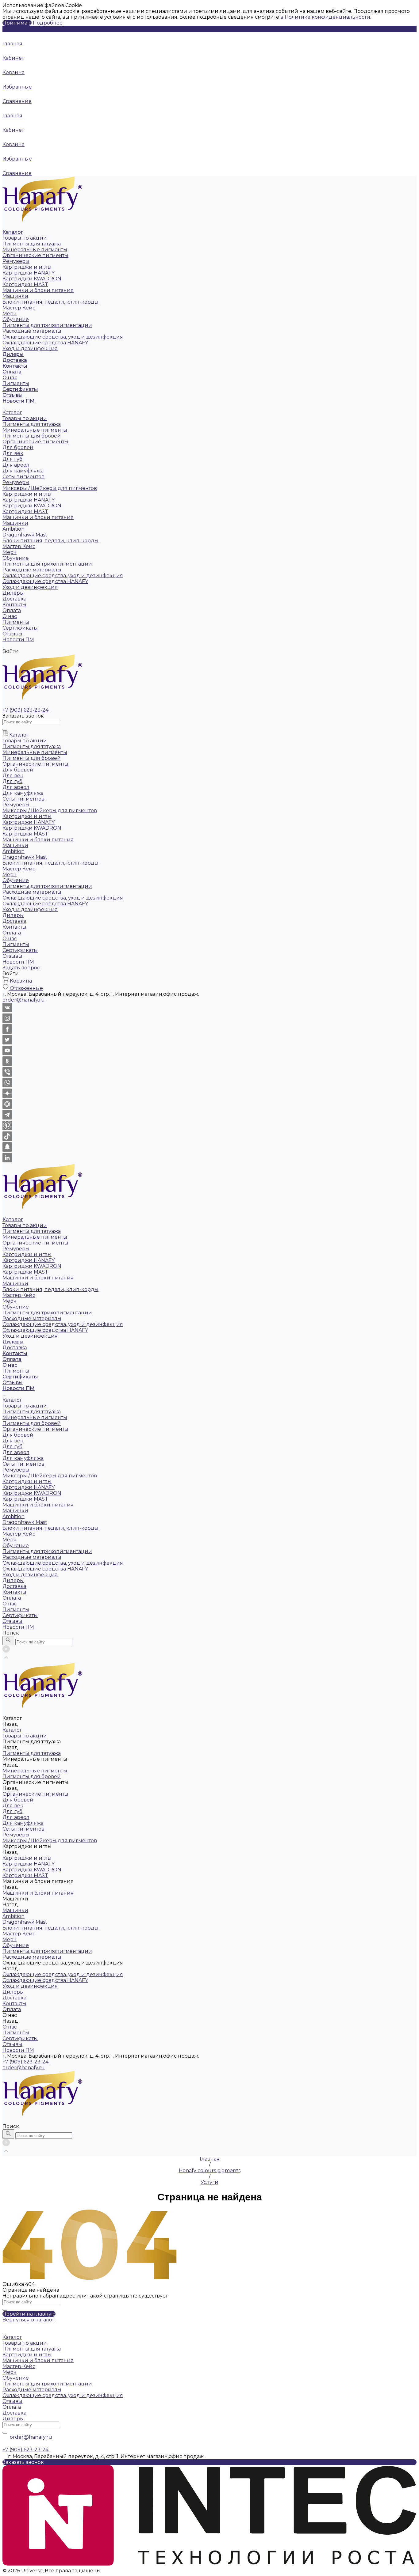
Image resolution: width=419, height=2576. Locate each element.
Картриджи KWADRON (32, 279)
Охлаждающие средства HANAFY (45, 343)
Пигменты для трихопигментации (47, 325)
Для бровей (18, 447)
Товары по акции (25, 238)
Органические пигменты (35, 255)
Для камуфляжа (23, 471)
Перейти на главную (29, 2314)
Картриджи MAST (25, 284)
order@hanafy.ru (24, 2068)
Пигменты (16, 383)
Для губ (12, 459)
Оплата (12, 610)
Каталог (12, 413)
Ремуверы (16, 261)
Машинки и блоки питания (38, 290)
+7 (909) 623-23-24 (26, 2062)
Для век (13, 453)
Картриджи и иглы (27, 267)
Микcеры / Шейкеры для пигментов (50, 488)
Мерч (10, 314)
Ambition (13, 529)
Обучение (16, 319)
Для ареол (16, 465)
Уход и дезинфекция (30, 349)
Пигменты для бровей (32, 436)
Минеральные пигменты (35, 250)
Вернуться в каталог (29, 2320)
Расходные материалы (32, 331)
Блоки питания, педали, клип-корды (50, 302)
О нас (10, 616)
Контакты (14, 605)
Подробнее (48, 23)
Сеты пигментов (23, 477)
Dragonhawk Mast (25, 535)
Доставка (14, 599)
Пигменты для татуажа (32, 244)
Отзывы (12, 634)
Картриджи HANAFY (29, 273)
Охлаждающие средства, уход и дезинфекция (63, 337)
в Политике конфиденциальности (325, 17)
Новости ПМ (18, 640)
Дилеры (13, 593)
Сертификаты (20, 628)
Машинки (15, 296)
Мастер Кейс (19, 308)
